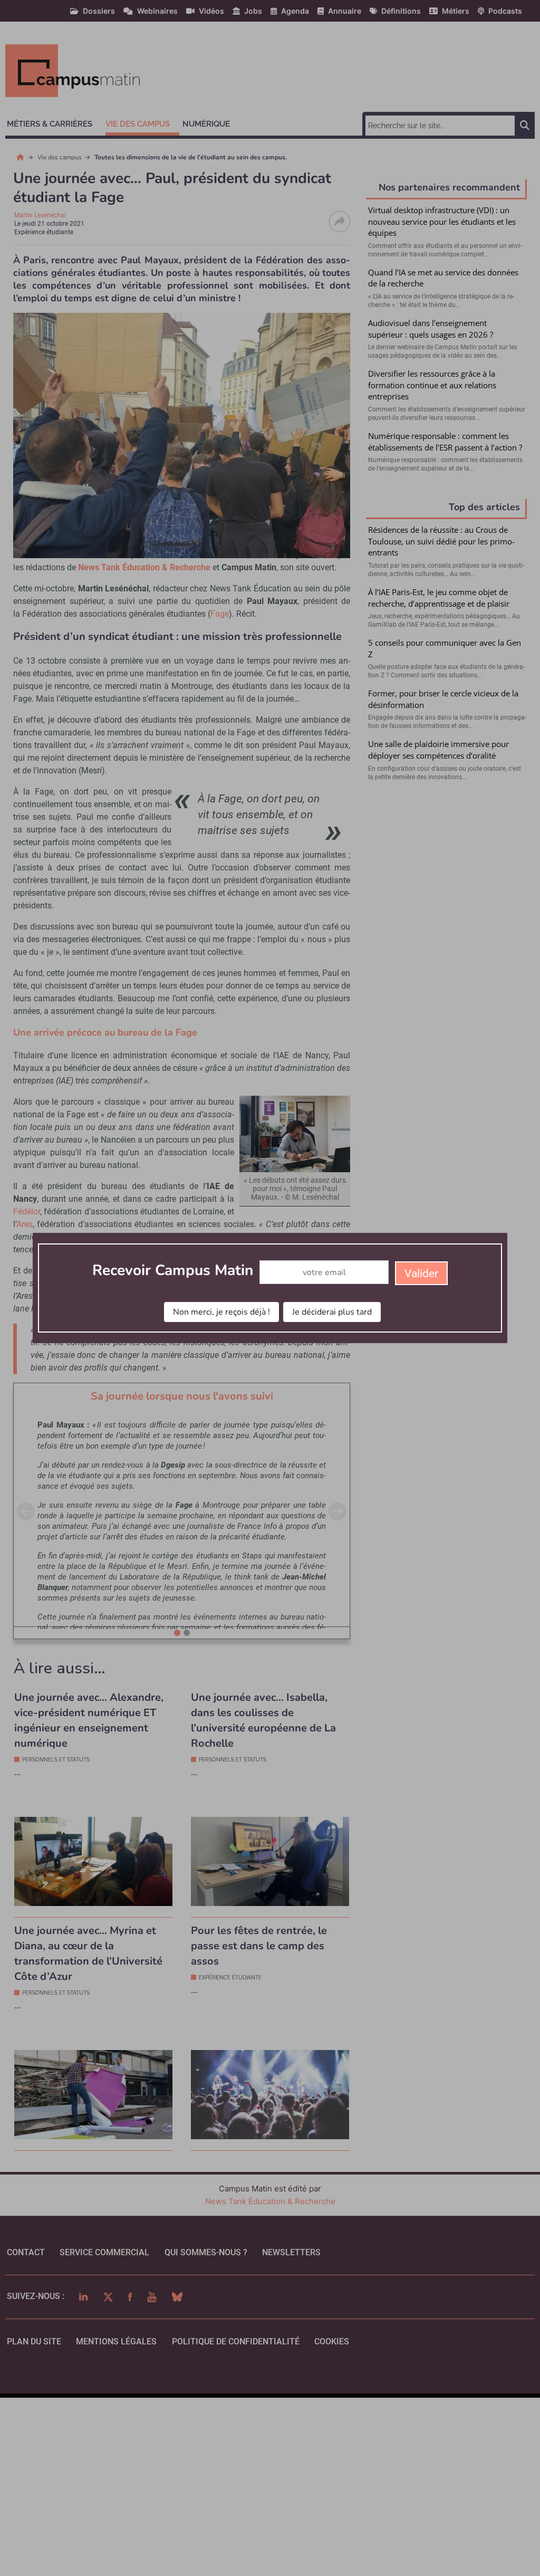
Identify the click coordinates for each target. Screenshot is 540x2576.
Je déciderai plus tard (332, 1312)
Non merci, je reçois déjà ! (221, 1312)
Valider (421, 1273)
